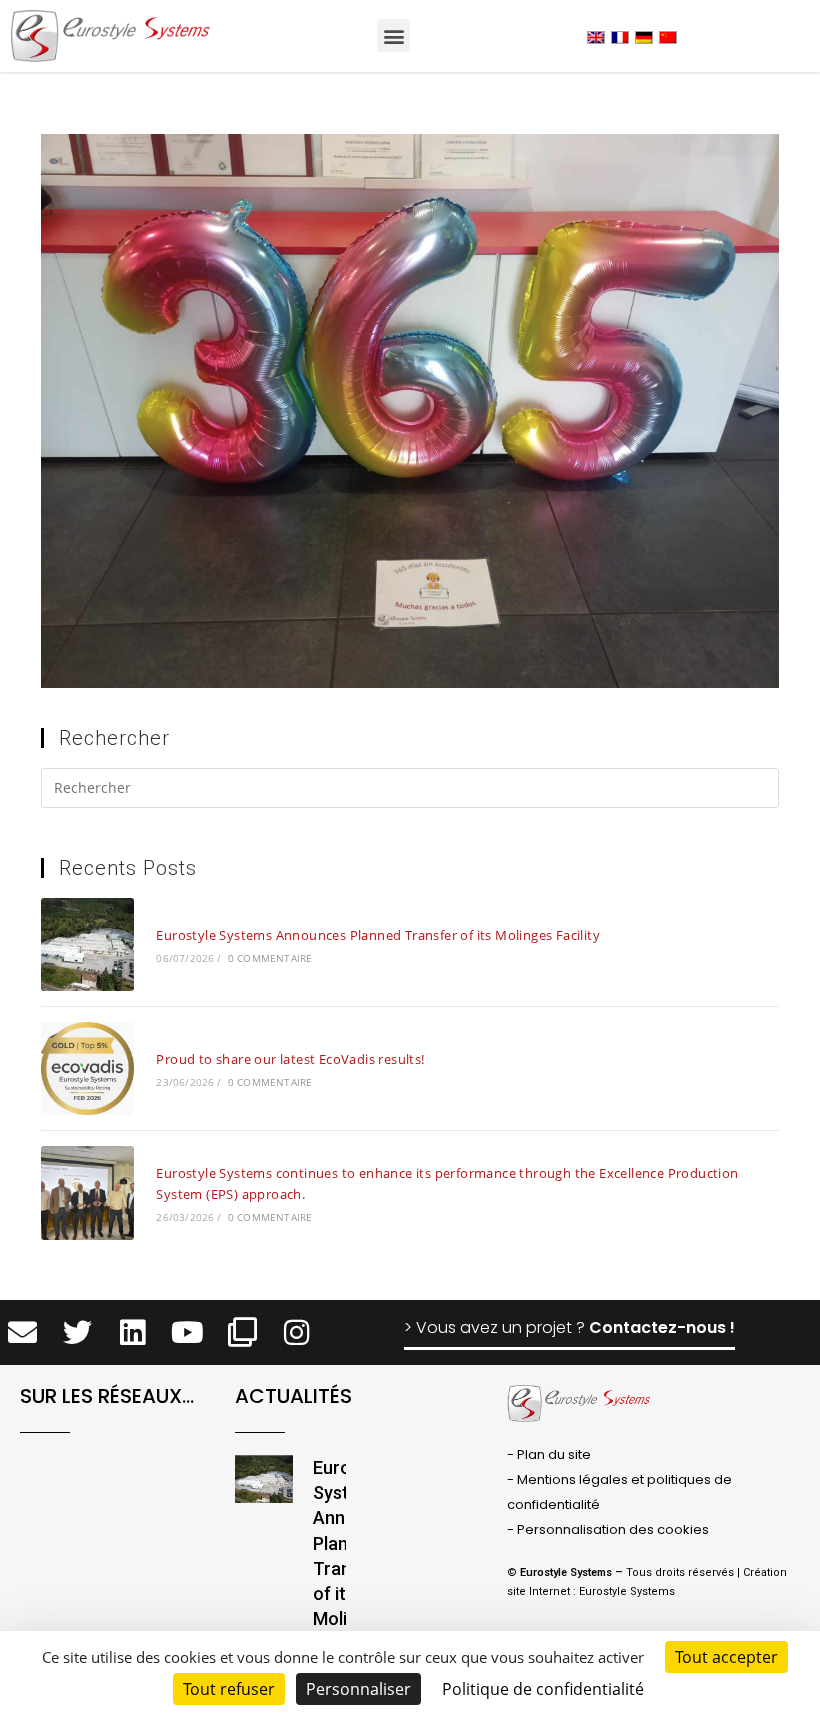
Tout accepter (726, 1657)
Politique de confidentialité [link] (543, 1689)
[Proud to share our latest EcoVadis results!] (87, 1068)
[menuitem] (596, 36)
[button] (393, 35)
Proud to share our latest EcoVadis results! (290, 1059)
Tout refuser (229, 1689)
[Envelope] (23, 1332)
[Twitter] (77, 1332)
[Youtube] (187, 1332)
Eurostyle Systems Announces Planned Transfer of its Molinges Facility (378, 935)
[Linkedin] (132, 1332)
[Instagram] (296, 1332)
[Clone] (242, 1332)
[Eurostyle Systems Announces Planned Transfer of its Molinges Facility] (87, 944)
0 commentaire (270, 958)
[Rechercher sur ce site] (410, 791)
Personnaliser (358, 1689)
